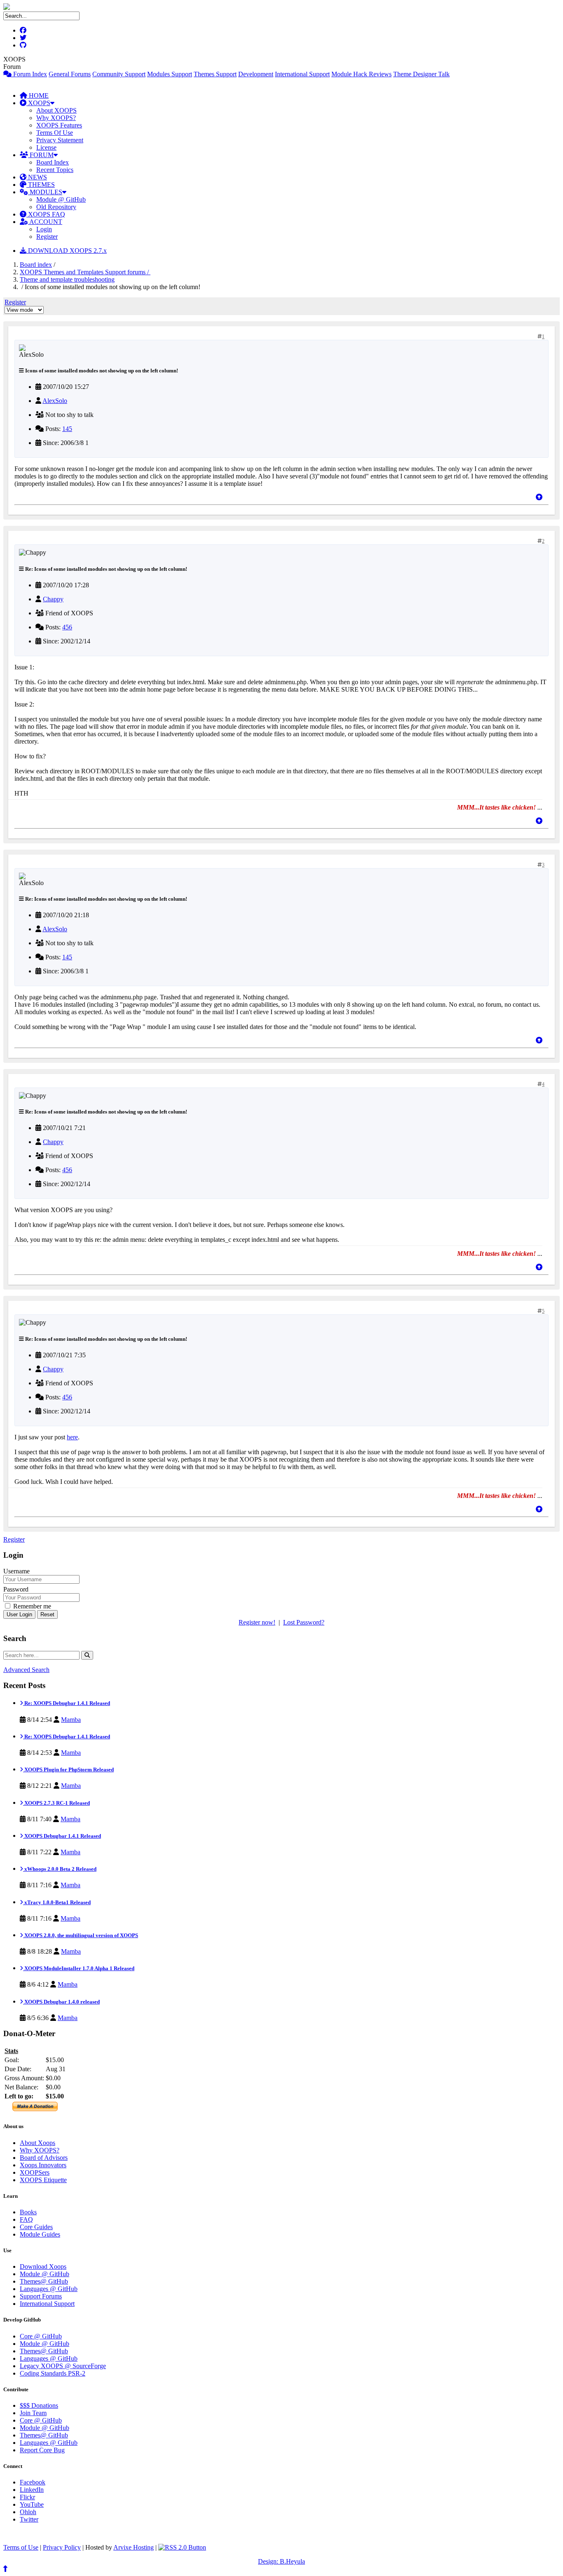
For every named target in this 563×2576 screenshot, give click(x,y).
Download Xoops (43, 2266)
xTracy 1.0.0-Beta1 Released (57, 1902)
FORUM (41, 155)
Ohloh (28, 2512)
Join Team (33, 2413)
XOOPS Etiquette (43, 2180)
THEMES (41, 185)
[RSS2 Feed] (182, 2547)
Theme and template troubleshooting (67, 279)
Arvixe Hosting (134, 2547)
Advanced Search (26, 1670)
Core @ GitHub (41, 2336)
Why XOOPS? (56, 118)
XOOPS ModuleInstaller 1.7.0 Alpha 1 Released (79, 1968)
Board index (36, 265)
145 (67, 429)
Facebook (33, 2482)
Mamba (71, 1720)
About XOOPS (56, 110)
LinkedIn (32, 2490)
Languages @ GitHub (49, 2289)
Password (16, 1589)
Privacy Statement (60, 140)
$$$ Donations (39, 2405)
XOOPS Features (59, 125)
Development (256, 74)
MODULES (45, 192)
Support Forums (41, 2296)
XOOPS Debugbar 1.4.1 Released (62, 1836)
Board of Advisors (44, 2158)
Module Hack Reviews (361, 74)
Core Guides (36, 2227)
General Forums (70, 74)
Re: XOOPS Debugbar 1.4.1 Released (67, 1703)
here (72, 1437)
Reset (47, 1614)
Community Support (119, 74)
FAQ (26, 2219)
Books (28, 2212)
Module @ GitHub (61, 199)
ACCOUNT (45, 222)
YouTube (32, 2504)
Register (47, 237)
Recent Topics (55, 170)
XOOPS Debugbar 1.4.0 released (61, 2002)
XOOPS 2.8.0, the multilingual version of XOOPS (81, 1935)
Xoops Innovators (43, 2165)
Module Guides (40, 2234)
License (46, 147)
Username (16, 1571)
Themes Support (215, 74)
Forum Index (29, 74)
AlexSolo (55, 401)
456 (67, 627)
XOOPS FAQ (46, 214)
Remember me (31, 1606)
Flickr (27, 2497)
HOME (38, 95)
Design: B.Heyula (281, 2561)
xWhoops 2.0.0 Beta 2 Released (60, 1869)
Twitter (29, 2519)
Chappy (53, 599)
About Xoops (38, 2143)
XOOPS (38, 103)
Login (44, 229)
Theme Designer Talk (421, 74)
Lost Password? (304, 1622)
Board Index (53, 162)
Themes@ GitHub (44, 2281)
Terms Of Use (55, 133)
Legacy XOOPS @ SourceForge (63, 2366)
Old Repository (56, 207)
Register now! (257, 1622)
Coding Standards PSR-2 (53, 2373)
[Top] (539, 497)
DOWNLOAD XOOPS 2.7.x (67, 251)
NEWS (37, 177)
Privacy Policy (62, 2547)
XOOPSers (35, 2172)
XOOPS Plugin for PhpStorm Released (68, 1770)
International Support (302, 74)
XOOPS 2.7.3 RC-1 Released (56, 1803)
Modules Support (170, 74)
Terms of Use (21, 2547)
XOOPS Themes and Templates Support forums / (85, 272)
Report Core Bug (42, 2450)
